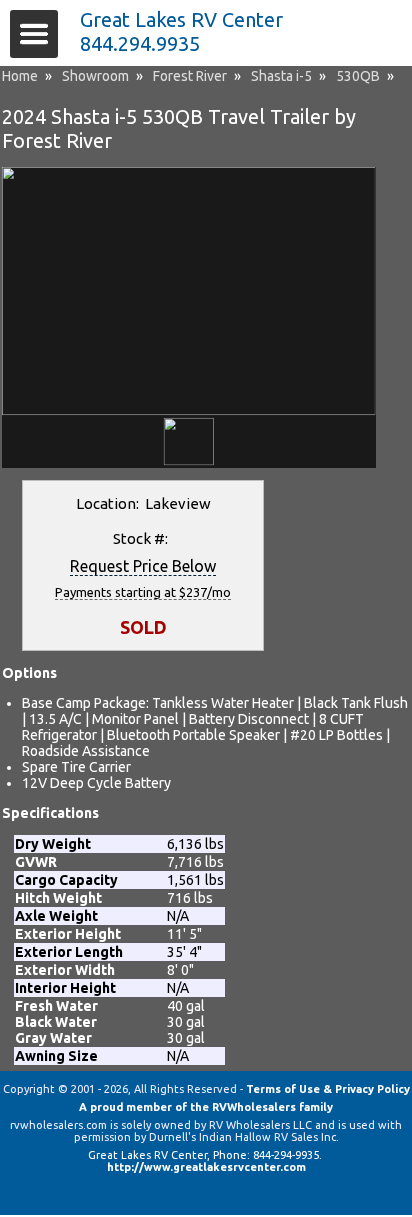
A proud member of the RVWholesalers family (206, 1107)
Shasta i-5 (281, 76)
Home (20, 76)
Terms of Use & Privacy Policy (328, 1089)
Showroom (95, 76)
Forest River (190, 76)
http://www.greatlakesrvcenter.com (206, 1167)
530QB (358, 76)
